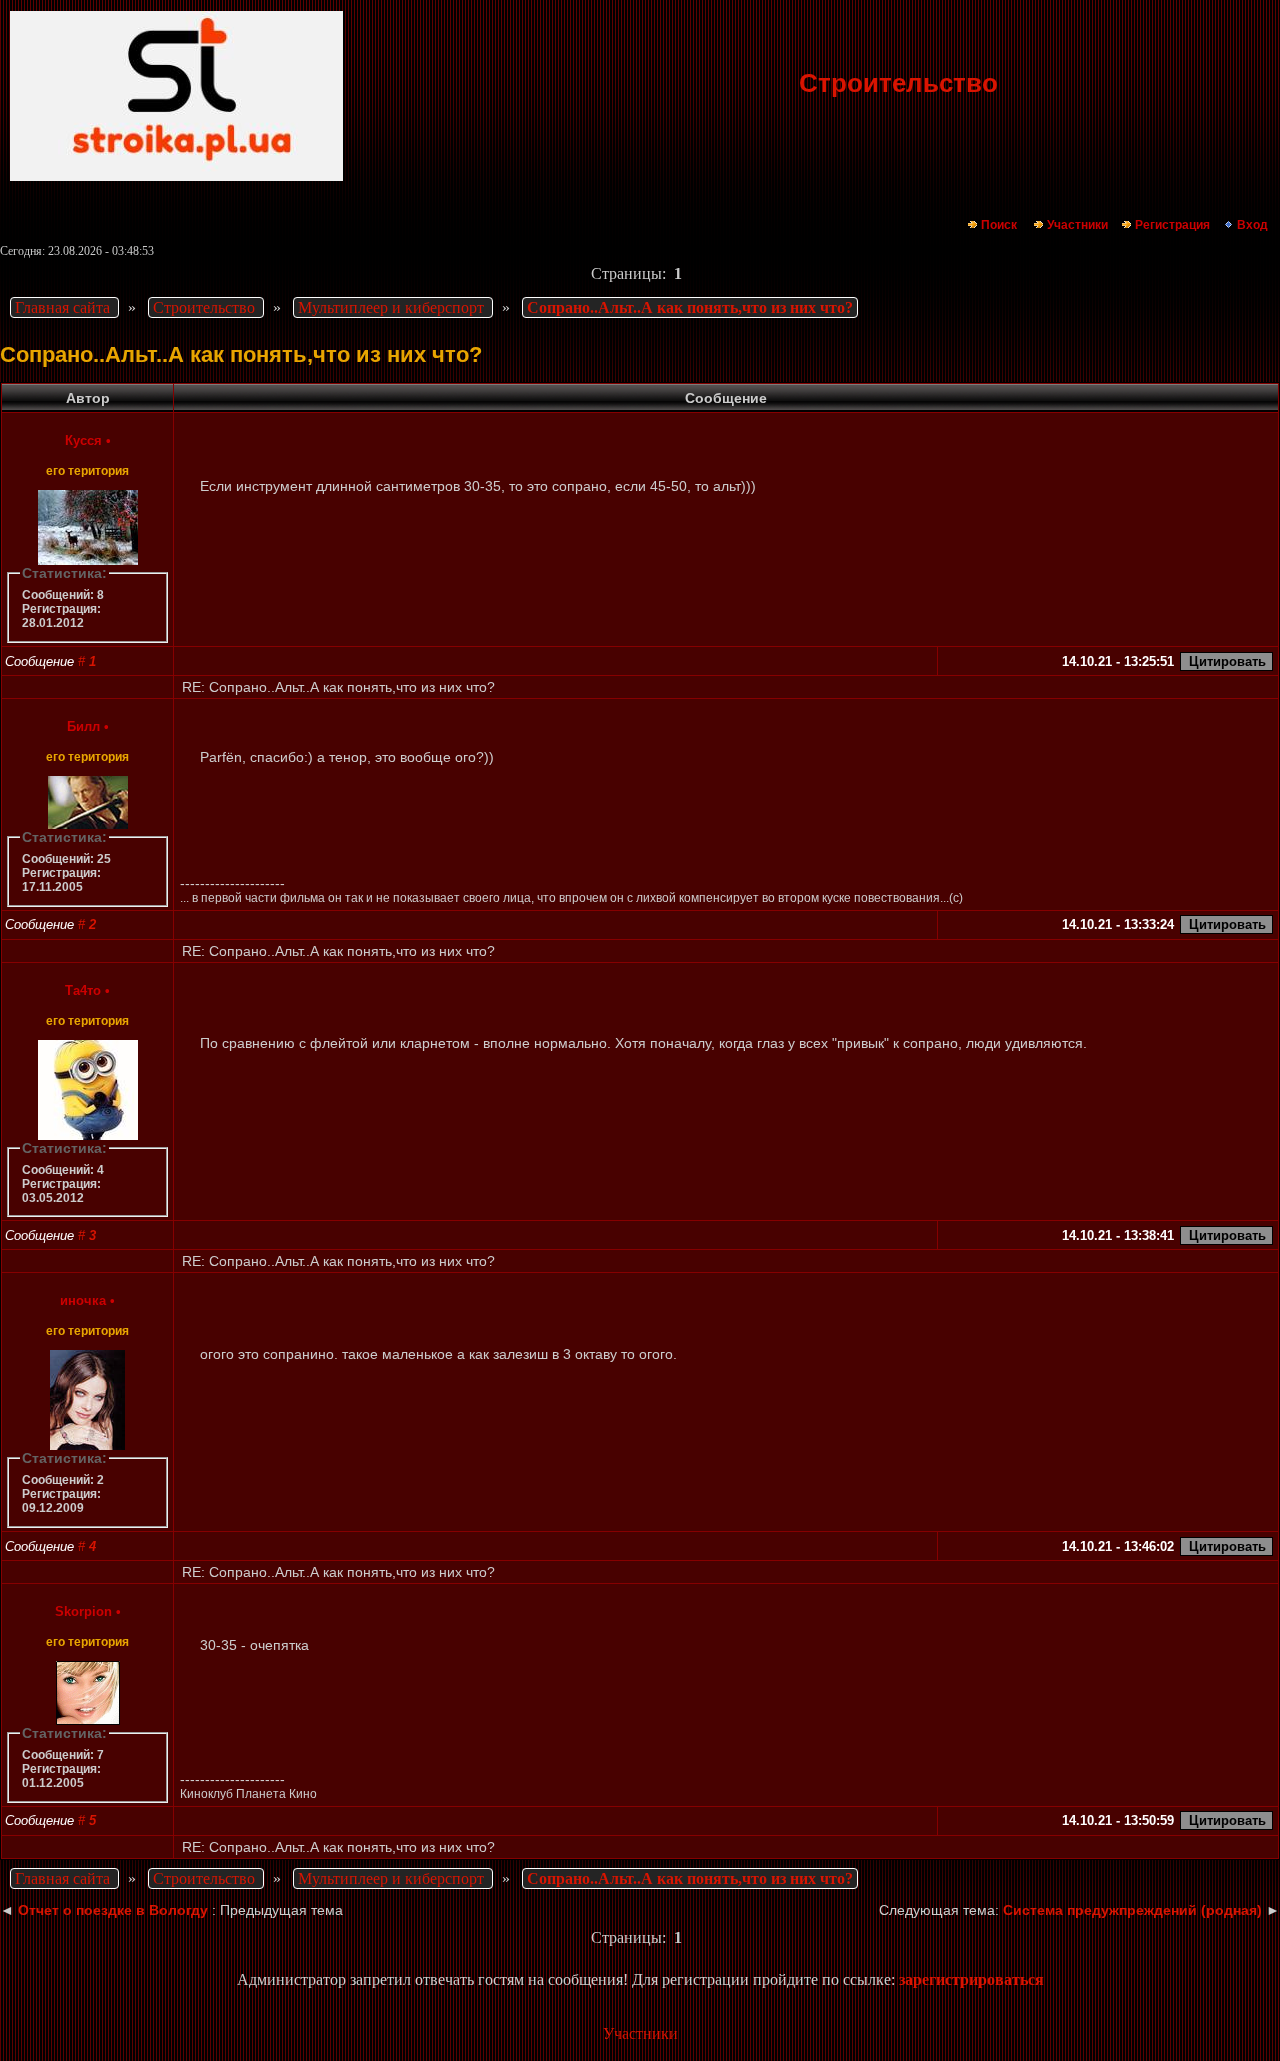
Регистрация (1172, 225)
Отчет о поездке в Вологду (113, 1910)
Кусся (83, 440)
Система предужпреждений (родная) (1132, 1910)
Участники (1077, 225)
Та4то (83, 990)
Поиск (999, 225)
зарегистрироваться (971, 1979)
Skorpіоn (83, 1611)
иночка (83, 1300)
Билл (83, 726)
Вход (1252, 225)
